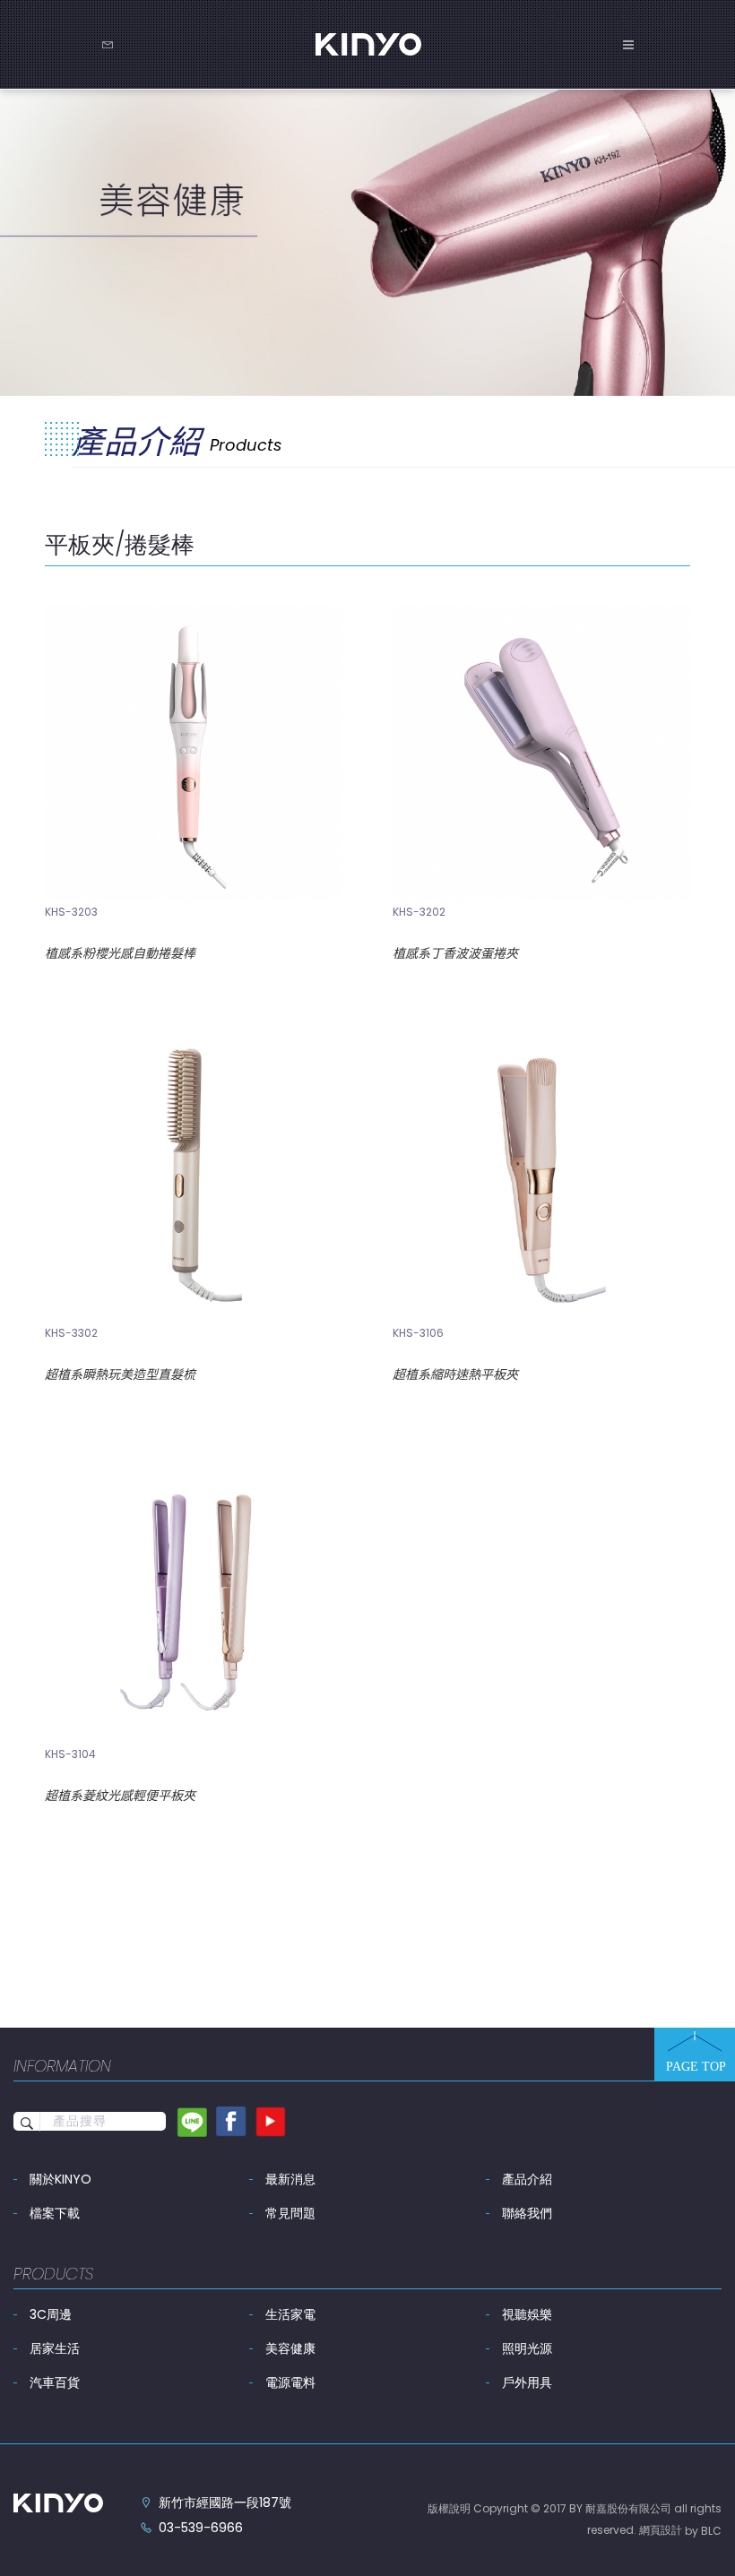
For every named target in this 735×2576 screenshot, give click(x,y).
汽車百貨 (55, 2382)
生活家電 (290, 2314)
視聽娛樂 (527, 2314)
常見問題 (290, 2213)
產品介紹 (527, 2179)
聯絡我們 (527, 2213)
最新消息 (290, 2179)
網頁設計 (661, 2530)
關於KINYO (61, 2179)
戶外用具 (527, 2382)
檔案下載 (55, 2213)
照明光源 (527, 2348)
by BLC (703, 2531)
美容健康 (290, 2348)
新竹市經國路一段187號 (225, 2503)
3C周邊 (51, 2314)
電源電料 (290, 2382)
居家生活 (55, 2348)
